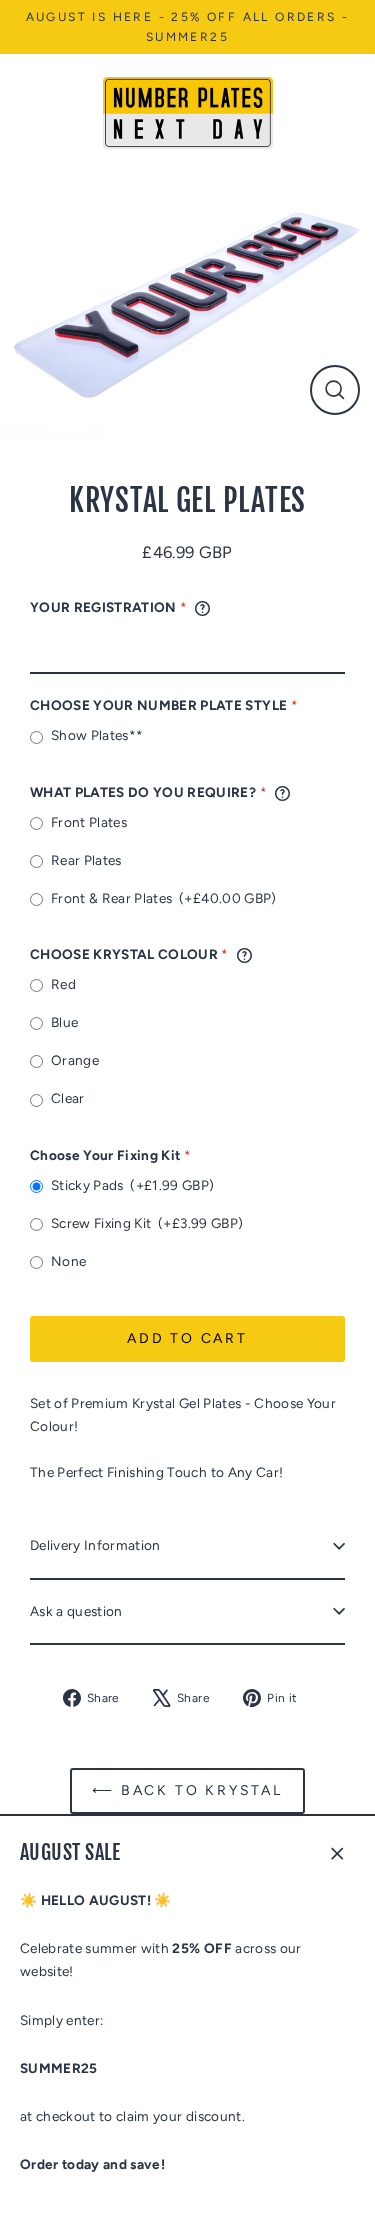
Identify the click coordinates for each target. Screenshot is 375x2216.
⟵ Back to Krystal (187, 1790)
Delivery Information (95, 1545)
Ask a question (76, 1611)
